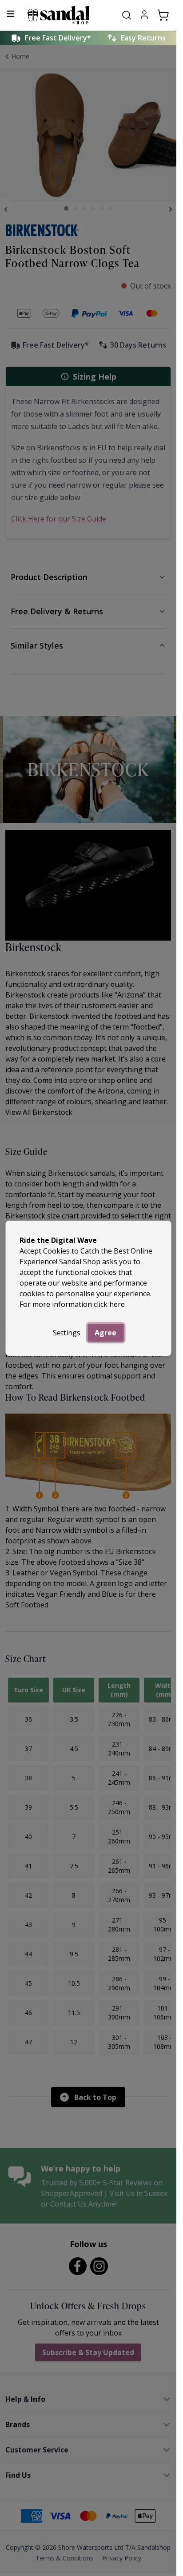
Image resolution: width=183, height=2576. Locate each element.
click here (109, 1304)
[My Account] (144, 15)
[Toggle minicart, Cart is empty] (163, 15)
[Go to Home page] (68, 15)
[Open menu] (11, 14)
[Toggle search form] (127, 15)
